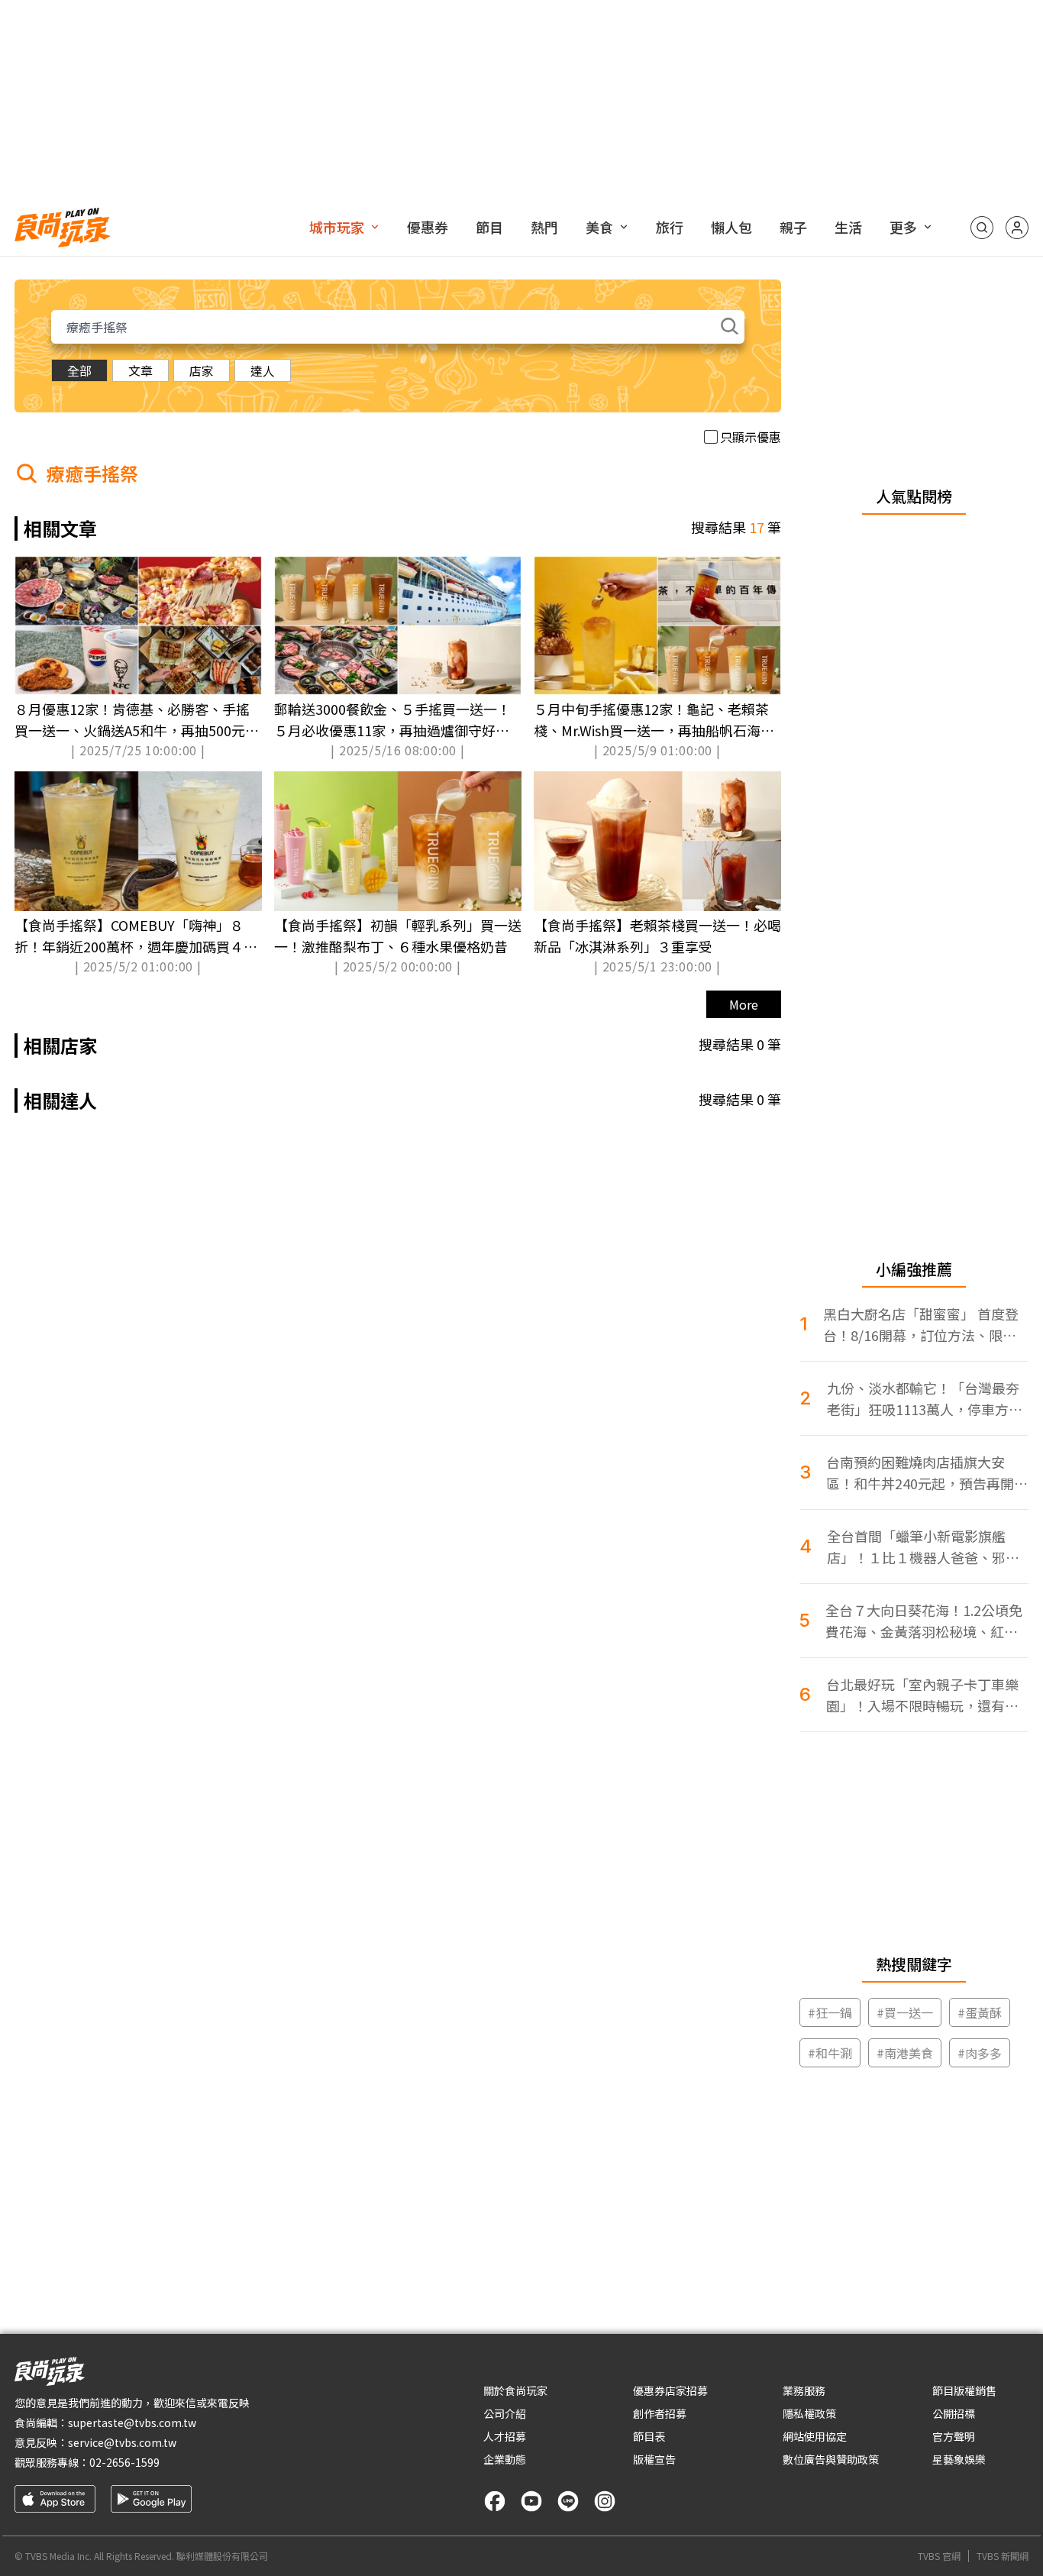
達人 (263, 370)
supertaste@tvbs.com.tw (132, 2422)
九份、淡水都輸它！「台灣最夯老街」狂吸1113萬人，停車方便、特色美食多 (923, 1399)
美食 (599, 227)
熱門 (544, 227)
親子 (793, 227)
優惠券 (428, 227)
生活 (848, 227)
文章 (140, 370)
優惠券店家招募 (670, 2390)
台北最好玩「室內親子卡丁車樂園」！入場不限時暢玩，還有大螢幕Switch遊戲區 (922, 1695)
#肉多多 (980, 2053)
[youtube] (531, 2501)
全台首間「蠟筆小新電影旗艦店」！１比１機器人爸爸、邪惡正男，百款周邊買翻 (923, 1547)
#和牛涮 (830, 2053)
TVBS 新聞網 (1003, 2556)
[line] (568, 2501)
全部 (79, 370)
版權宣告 (654, 2459)
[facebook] (495, 2501)
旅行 (670, 227)
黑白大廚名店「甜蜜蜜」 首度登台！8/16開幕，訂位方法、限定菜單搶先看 (921, 1325)
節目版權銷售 (964, 2390)
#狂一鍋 (830, 2012)
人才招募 (505, 2436)
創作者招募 (660, 2413)
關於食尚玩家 (515, 2390)
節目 (489, 227)
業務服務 (804, 2390)
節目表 (649, 2436)
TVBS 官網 (939, 2556)
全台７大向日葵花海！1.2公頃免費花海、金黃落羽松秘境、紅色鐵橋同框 (924, 1621)
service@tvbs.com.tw (122, 2442)
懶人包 (731, 227)
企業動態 (505, 2459)
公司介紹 (505, 2413)
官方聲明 (954, 2436)
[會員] (1017, 228)
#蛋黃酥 (980, 2012)
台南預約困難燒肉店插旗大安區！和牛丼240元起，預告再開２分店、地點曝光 (927, 1473)
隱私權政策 (809, 2413)
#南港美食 (905, 2053)
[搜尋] (982, 228)
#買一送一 (905, 2012)
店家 (202, 370)
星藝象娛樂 (959, 2459)
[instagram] (605, 2501)
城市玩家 (337, 227)
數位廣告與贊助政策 (831, 2459)
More (744, 1004)
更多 (903, 227)
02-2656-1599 (124, 2462)
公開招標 (954, 2413)
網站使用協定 (815, 2436)
